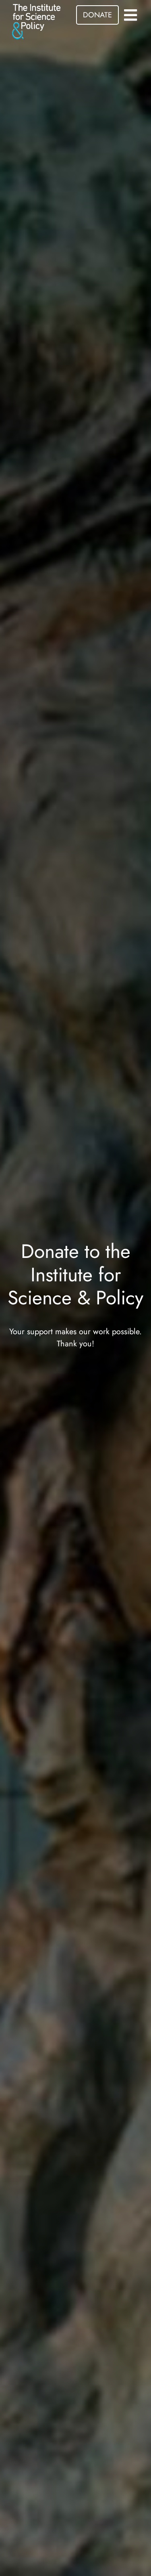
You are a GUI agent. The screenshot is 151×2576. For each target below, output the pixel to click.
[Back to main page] (36, 21)
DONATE (97, 15)
